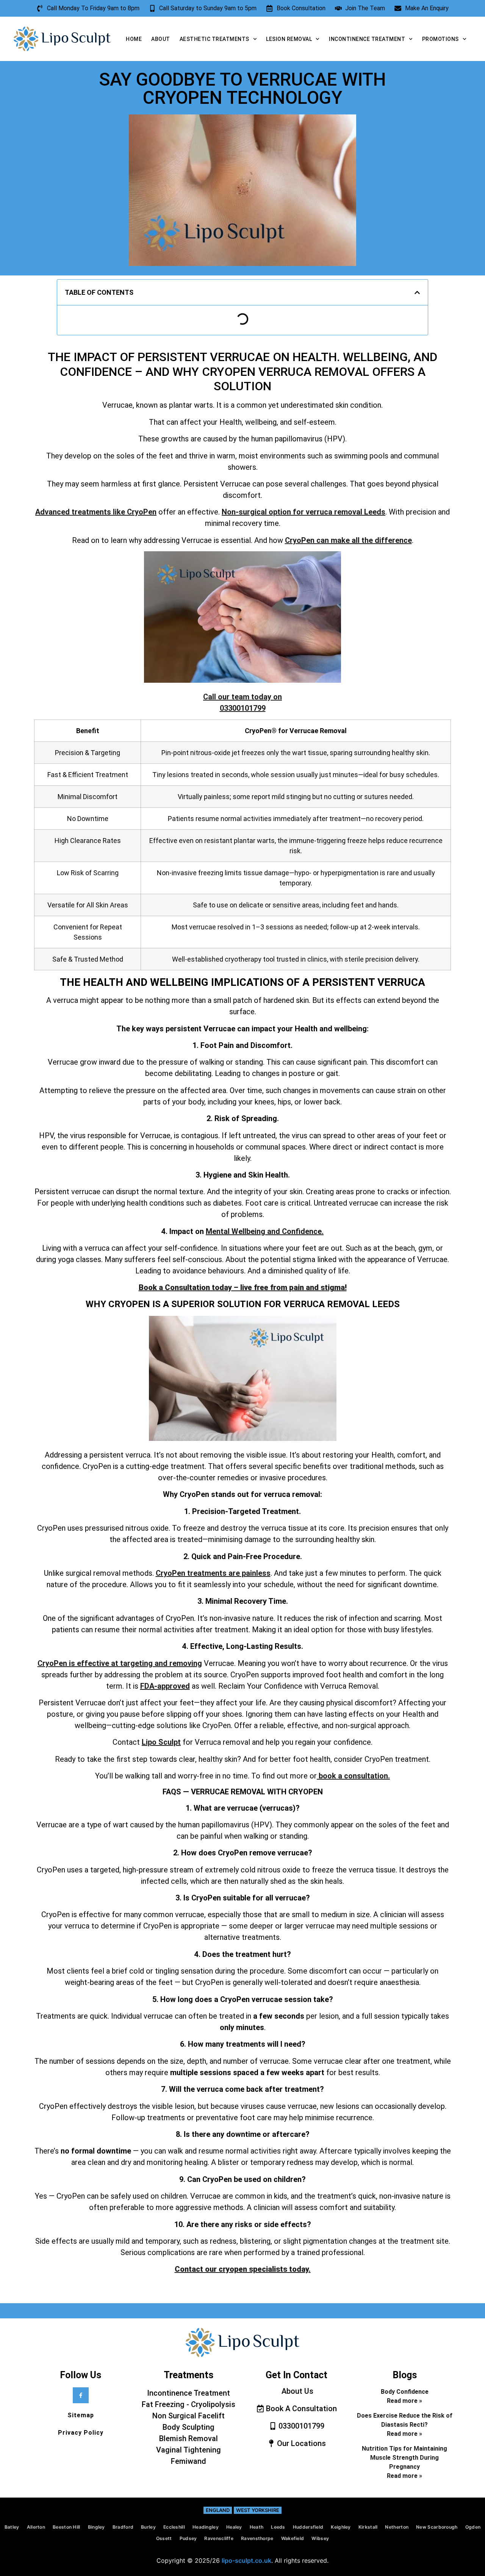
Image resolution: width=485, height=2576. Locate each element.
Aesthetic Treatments (214, 39)
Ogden (473, 2527)
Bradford (123, 2527)
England (218, 2510)
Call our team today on (242, 702)
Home (134, 39)
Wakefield (293, 2538)
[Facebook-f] (81, 2395)
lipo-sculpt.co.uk (246, 2560)
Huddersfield (308, 2527)
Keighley (341, 2527)
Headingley (206, 2527)
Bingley (96, 2527)
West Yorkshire (258, 2510)
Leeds (278, 2527)
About (161, 39)
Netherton (397, 2527)
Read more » (404, 2401)
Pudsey (188, 2538)
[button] (417, 292)
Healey (234, 2527)
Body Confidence (405, 2392)
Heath (257, 2527)
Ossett (164, 2538)
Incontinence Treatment (367, 39)
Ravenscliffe (219, 2538)
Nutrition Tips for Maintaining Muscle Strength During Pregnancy (404, 2458)
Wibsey (320, 2538)
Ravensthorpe (257, 2538)
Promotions (440, 39)
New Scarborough (437, 2527)
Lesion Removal (289, 39)
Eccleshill (174, 2527)
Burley (148, 2527)
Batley (12, 2527)
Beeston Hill (66, 2527)
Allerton (36, 2527)
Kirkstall (368, 2527)
